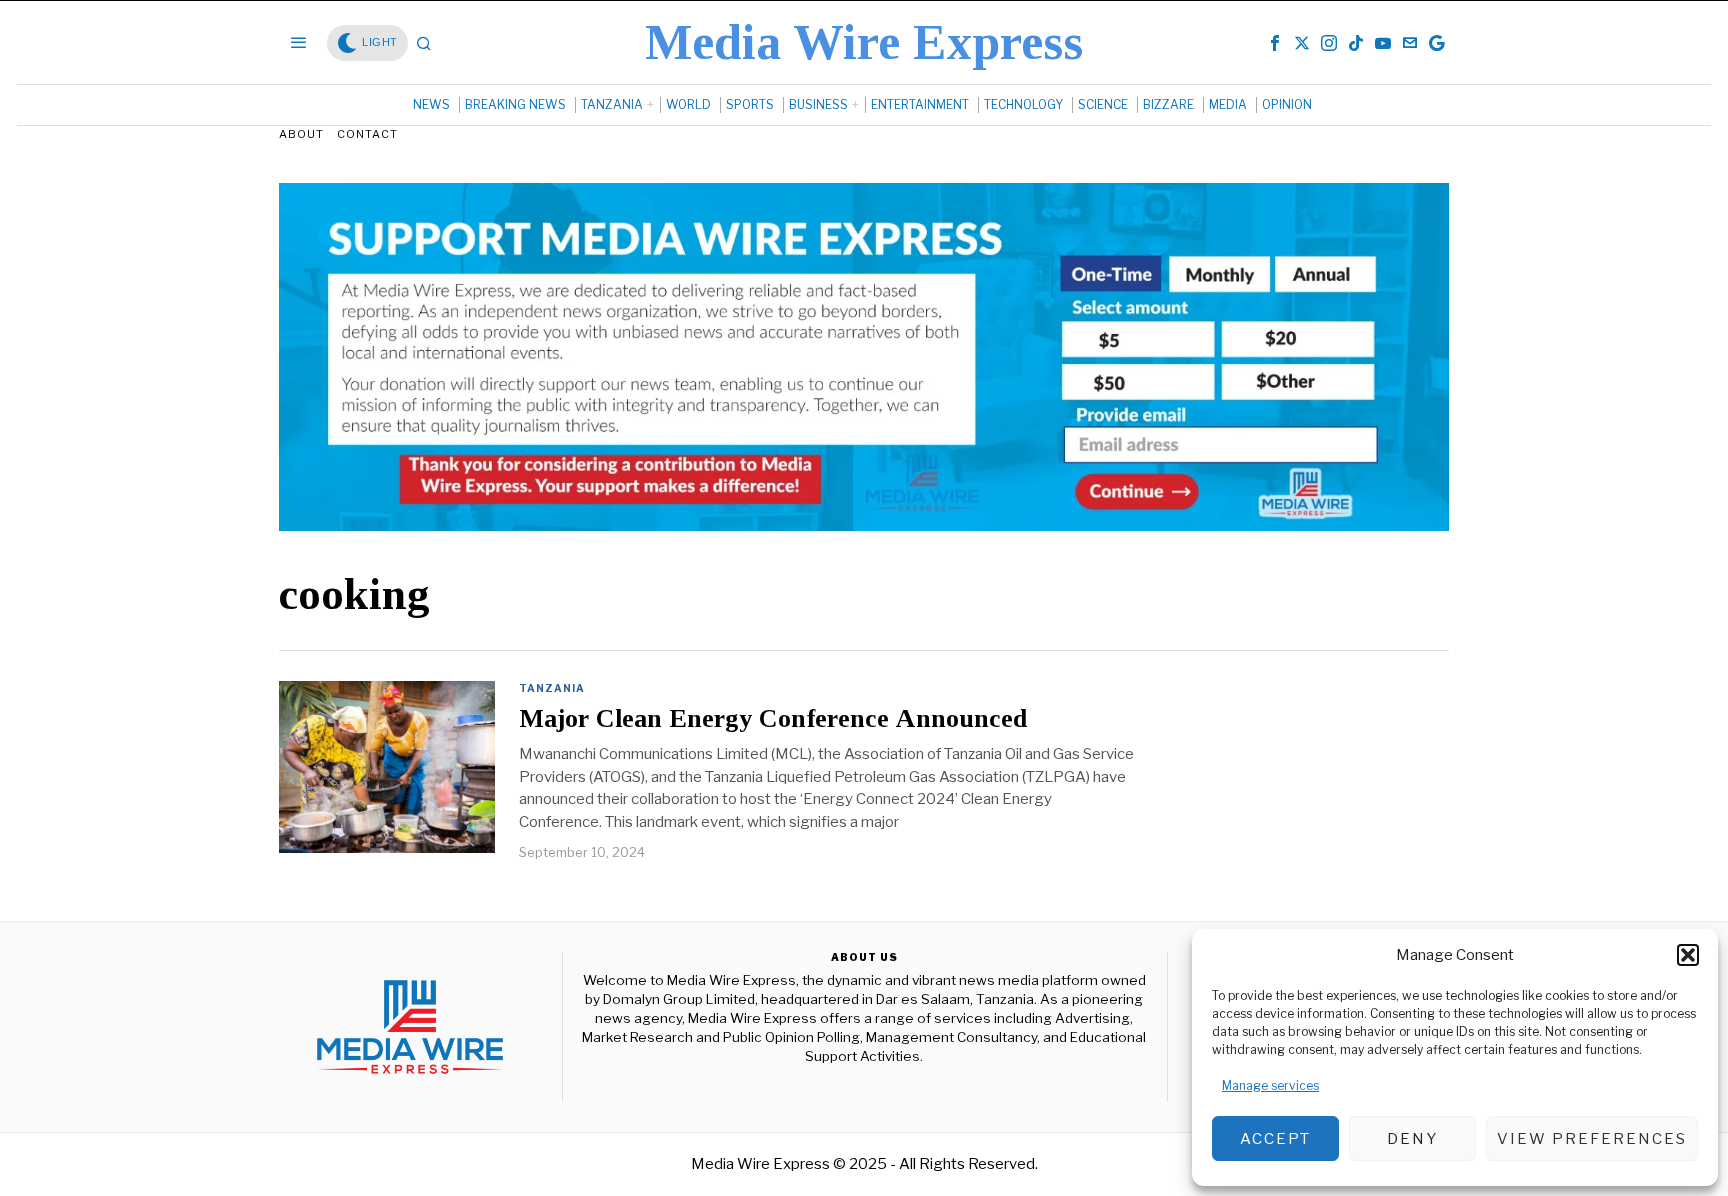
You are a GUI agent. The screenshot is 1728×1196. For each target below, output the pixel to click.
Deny (1412, 1139)
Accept (1275, 1139)
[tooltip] (1275, 43)
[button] (1688, 955)
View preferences (1592, 1139)
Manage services (1270, 1085)
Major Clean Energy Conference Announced (773, 719)
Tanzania (552, 688)
